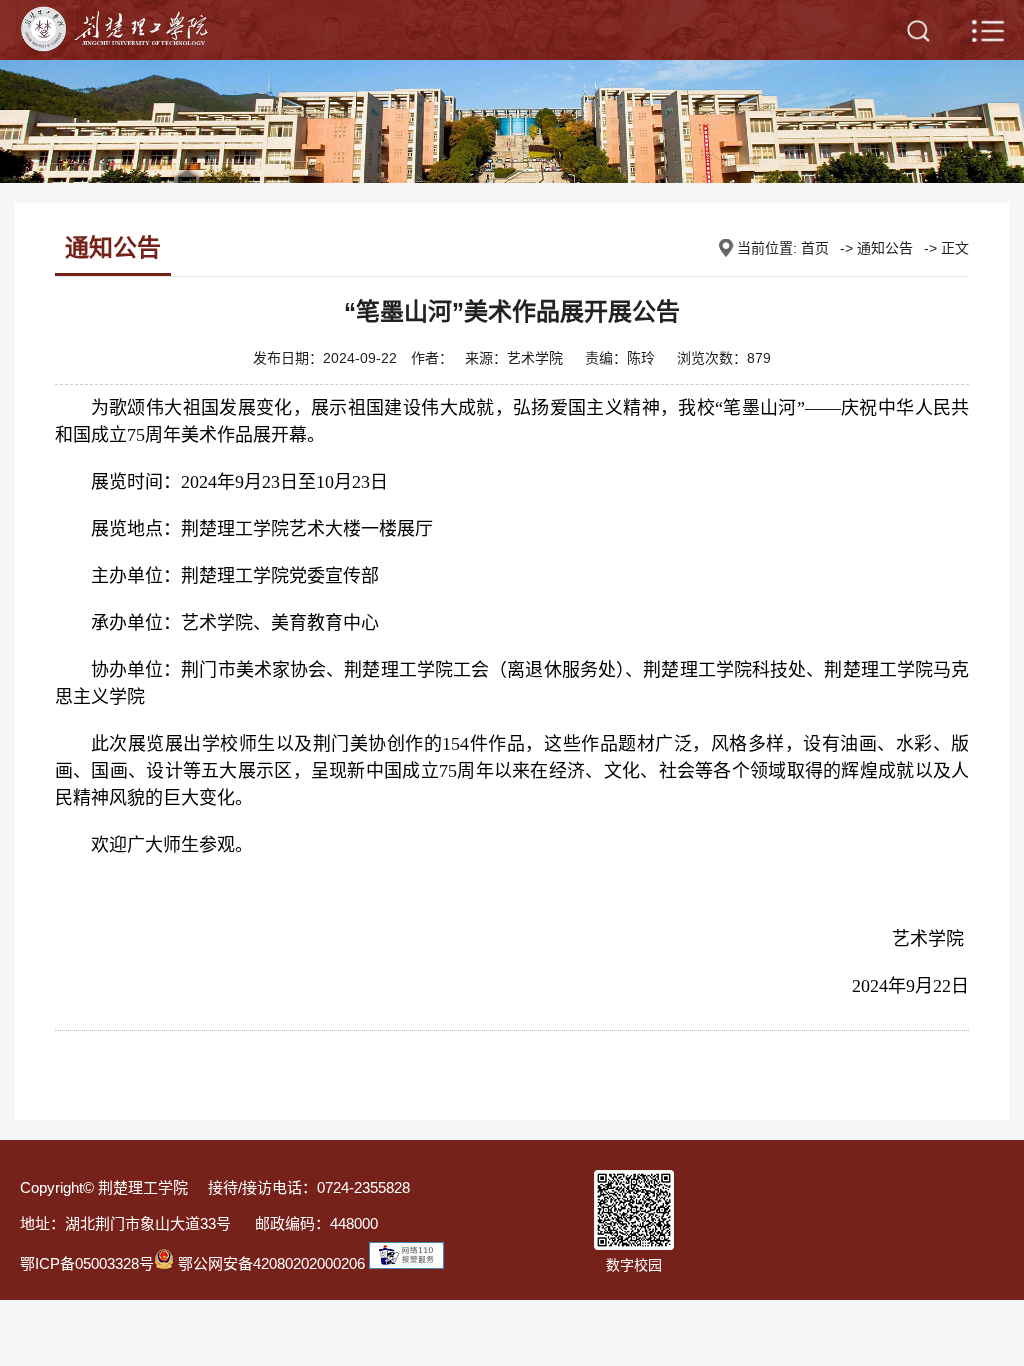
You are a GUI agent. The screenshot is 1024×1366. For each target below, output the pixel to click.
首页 (815, 248)
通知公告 (885, 248)
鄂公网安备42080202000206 (269, 1263)
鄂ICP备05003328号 (87, 1263)
